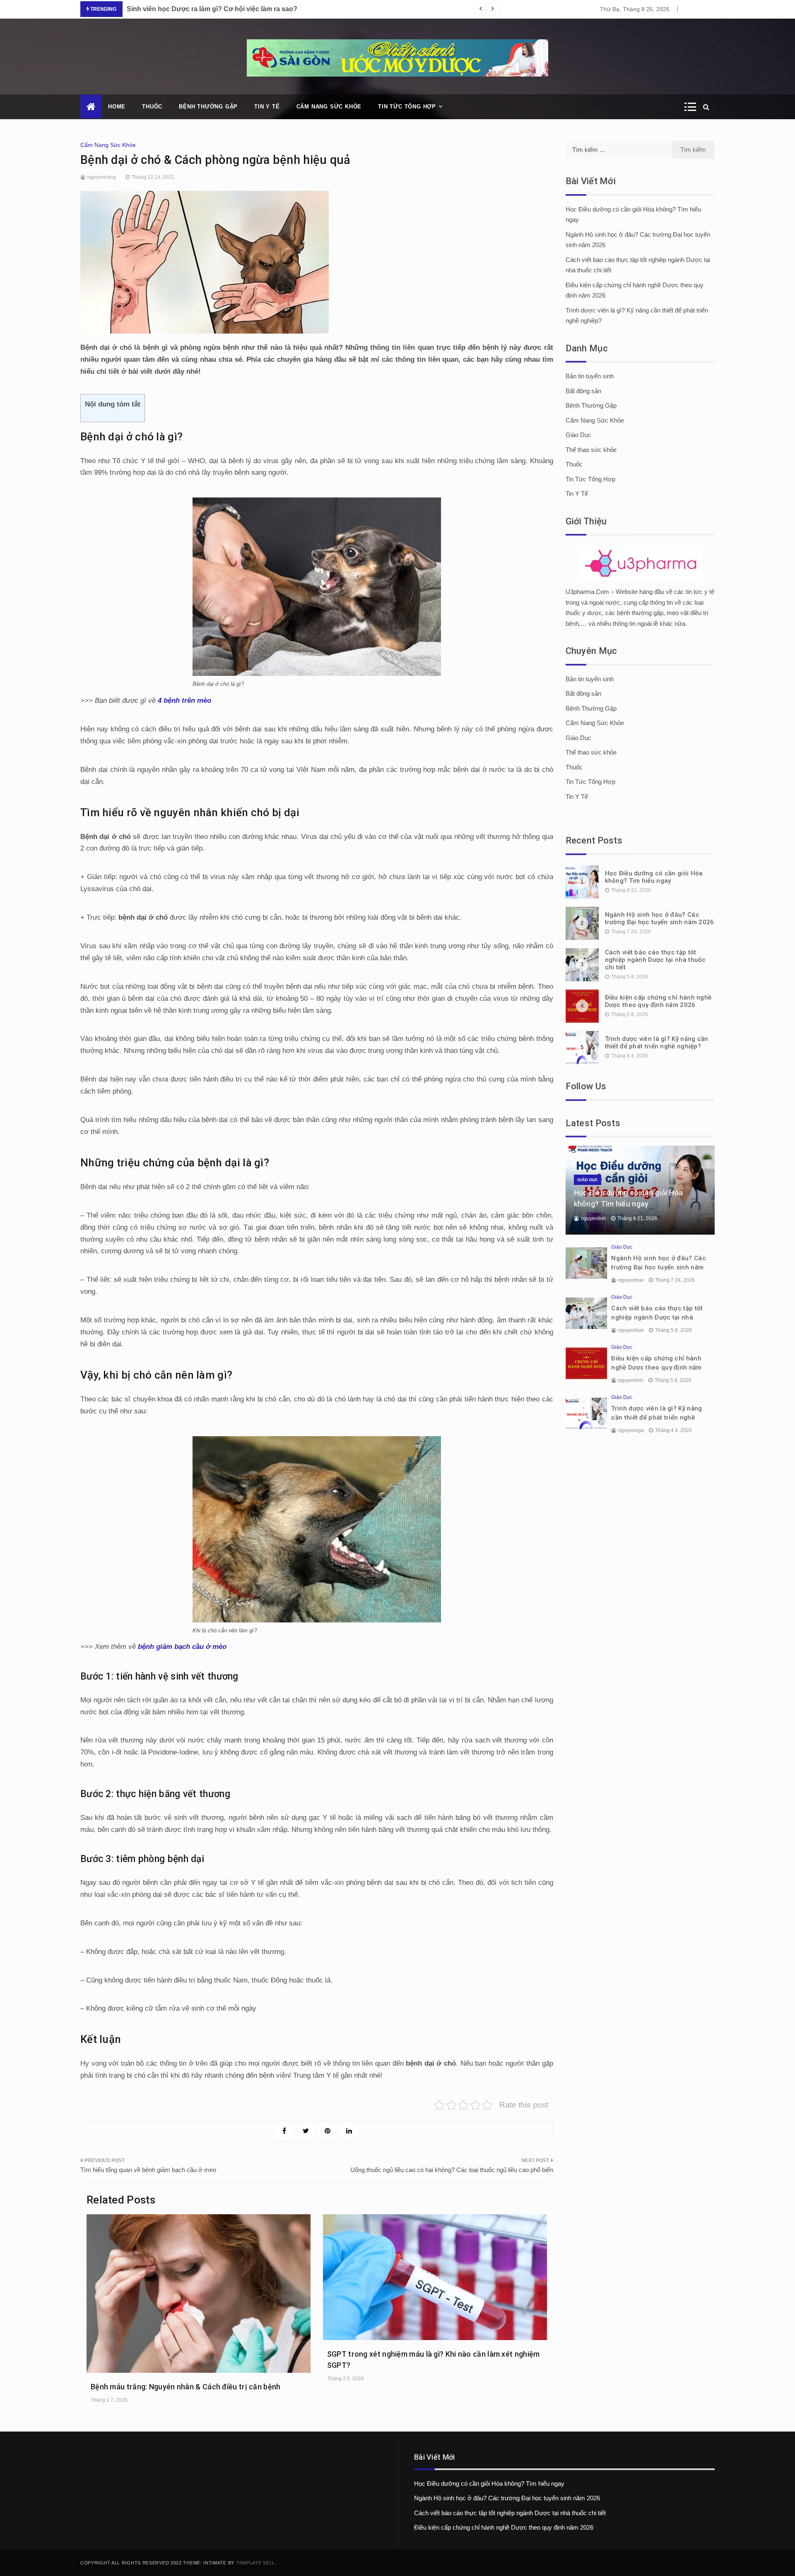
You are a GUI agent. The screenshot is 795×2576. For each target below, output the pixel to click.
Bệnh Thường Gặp (208, 107)
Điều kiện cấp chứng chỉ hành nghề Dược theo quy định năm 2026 (658, 1001)
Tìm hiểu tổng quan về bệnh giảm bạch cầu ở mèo (148, 2170)
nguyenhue (631, 1280)
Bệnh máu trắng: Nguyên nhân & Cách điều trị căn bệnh (186, 2387)
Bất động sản (583, 391)
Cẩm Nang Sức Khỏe (329, 107)
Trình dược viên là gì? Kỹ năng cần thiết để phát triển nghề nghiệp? (657, 1043)
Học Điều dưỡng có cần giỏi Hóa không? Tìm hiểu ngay (654, 877)
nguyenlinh (594, 1218)
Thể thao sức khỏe (591, 450)
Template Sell (255, 2563)
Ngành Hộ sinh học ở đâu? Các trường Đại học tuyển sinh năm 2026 (660, 918)
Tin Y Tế (267, 107)
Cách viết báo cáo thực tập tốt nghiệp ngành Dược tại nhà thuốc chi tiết (655, 960)
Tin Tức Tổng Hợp (407, 107)
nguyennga (631, 1430)
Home (117, 107)
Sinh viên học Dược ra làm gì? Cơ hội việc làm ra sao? (212, 9)
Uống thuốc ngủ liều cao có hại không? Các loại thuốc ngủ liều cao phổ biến (452, 2170)
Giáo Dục (578, 435)
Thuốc (152, 107)
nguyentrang (102, 177)
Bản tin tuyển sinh (590, 376)
